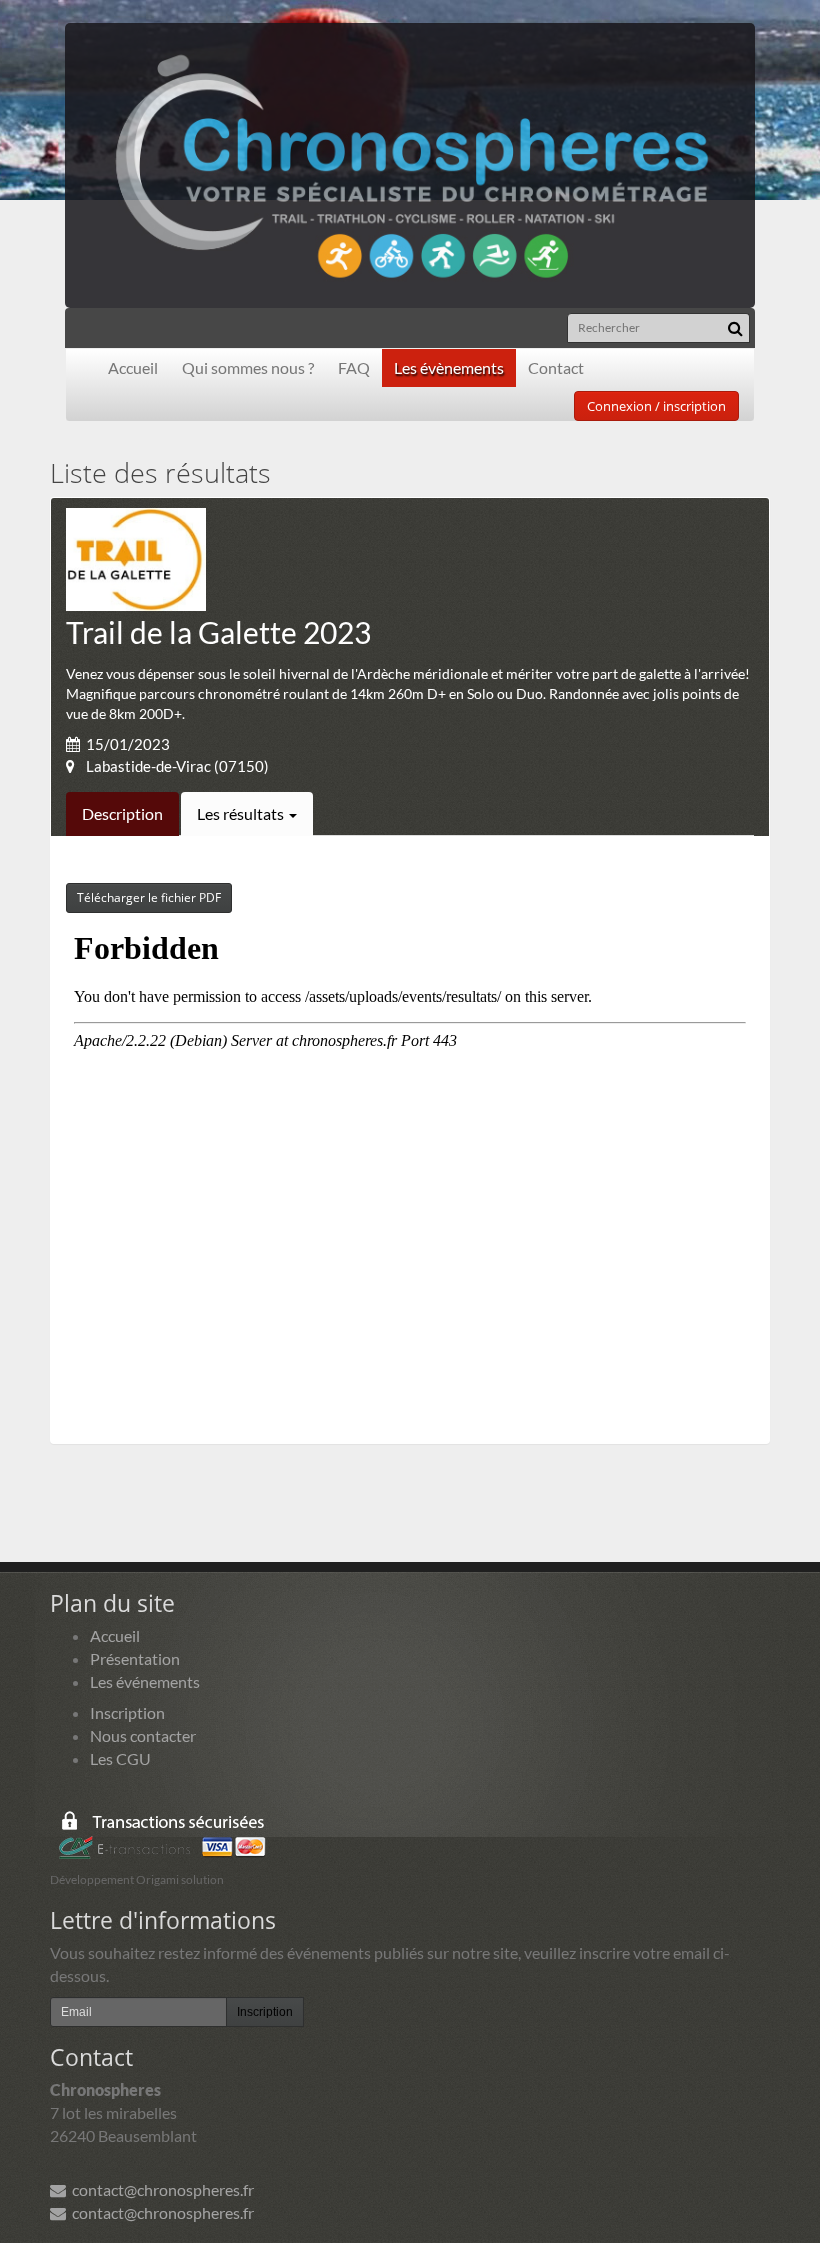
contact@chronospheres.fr (160, 2189)
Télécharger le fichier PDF (149, 897)
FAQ (354, 367)
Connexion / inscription (656, 406)
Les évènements (449, 367)
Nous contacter (143, 1735)
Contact (556, 367)
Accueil (133, 367)
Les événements (145, 1681)
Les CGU (120, 1758)
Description (122, 813)
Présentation (135, 1658)
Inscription (127, 1712)
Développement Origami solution (137, 1879)
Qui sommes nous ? (248, 367)
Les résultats (242, 813)
